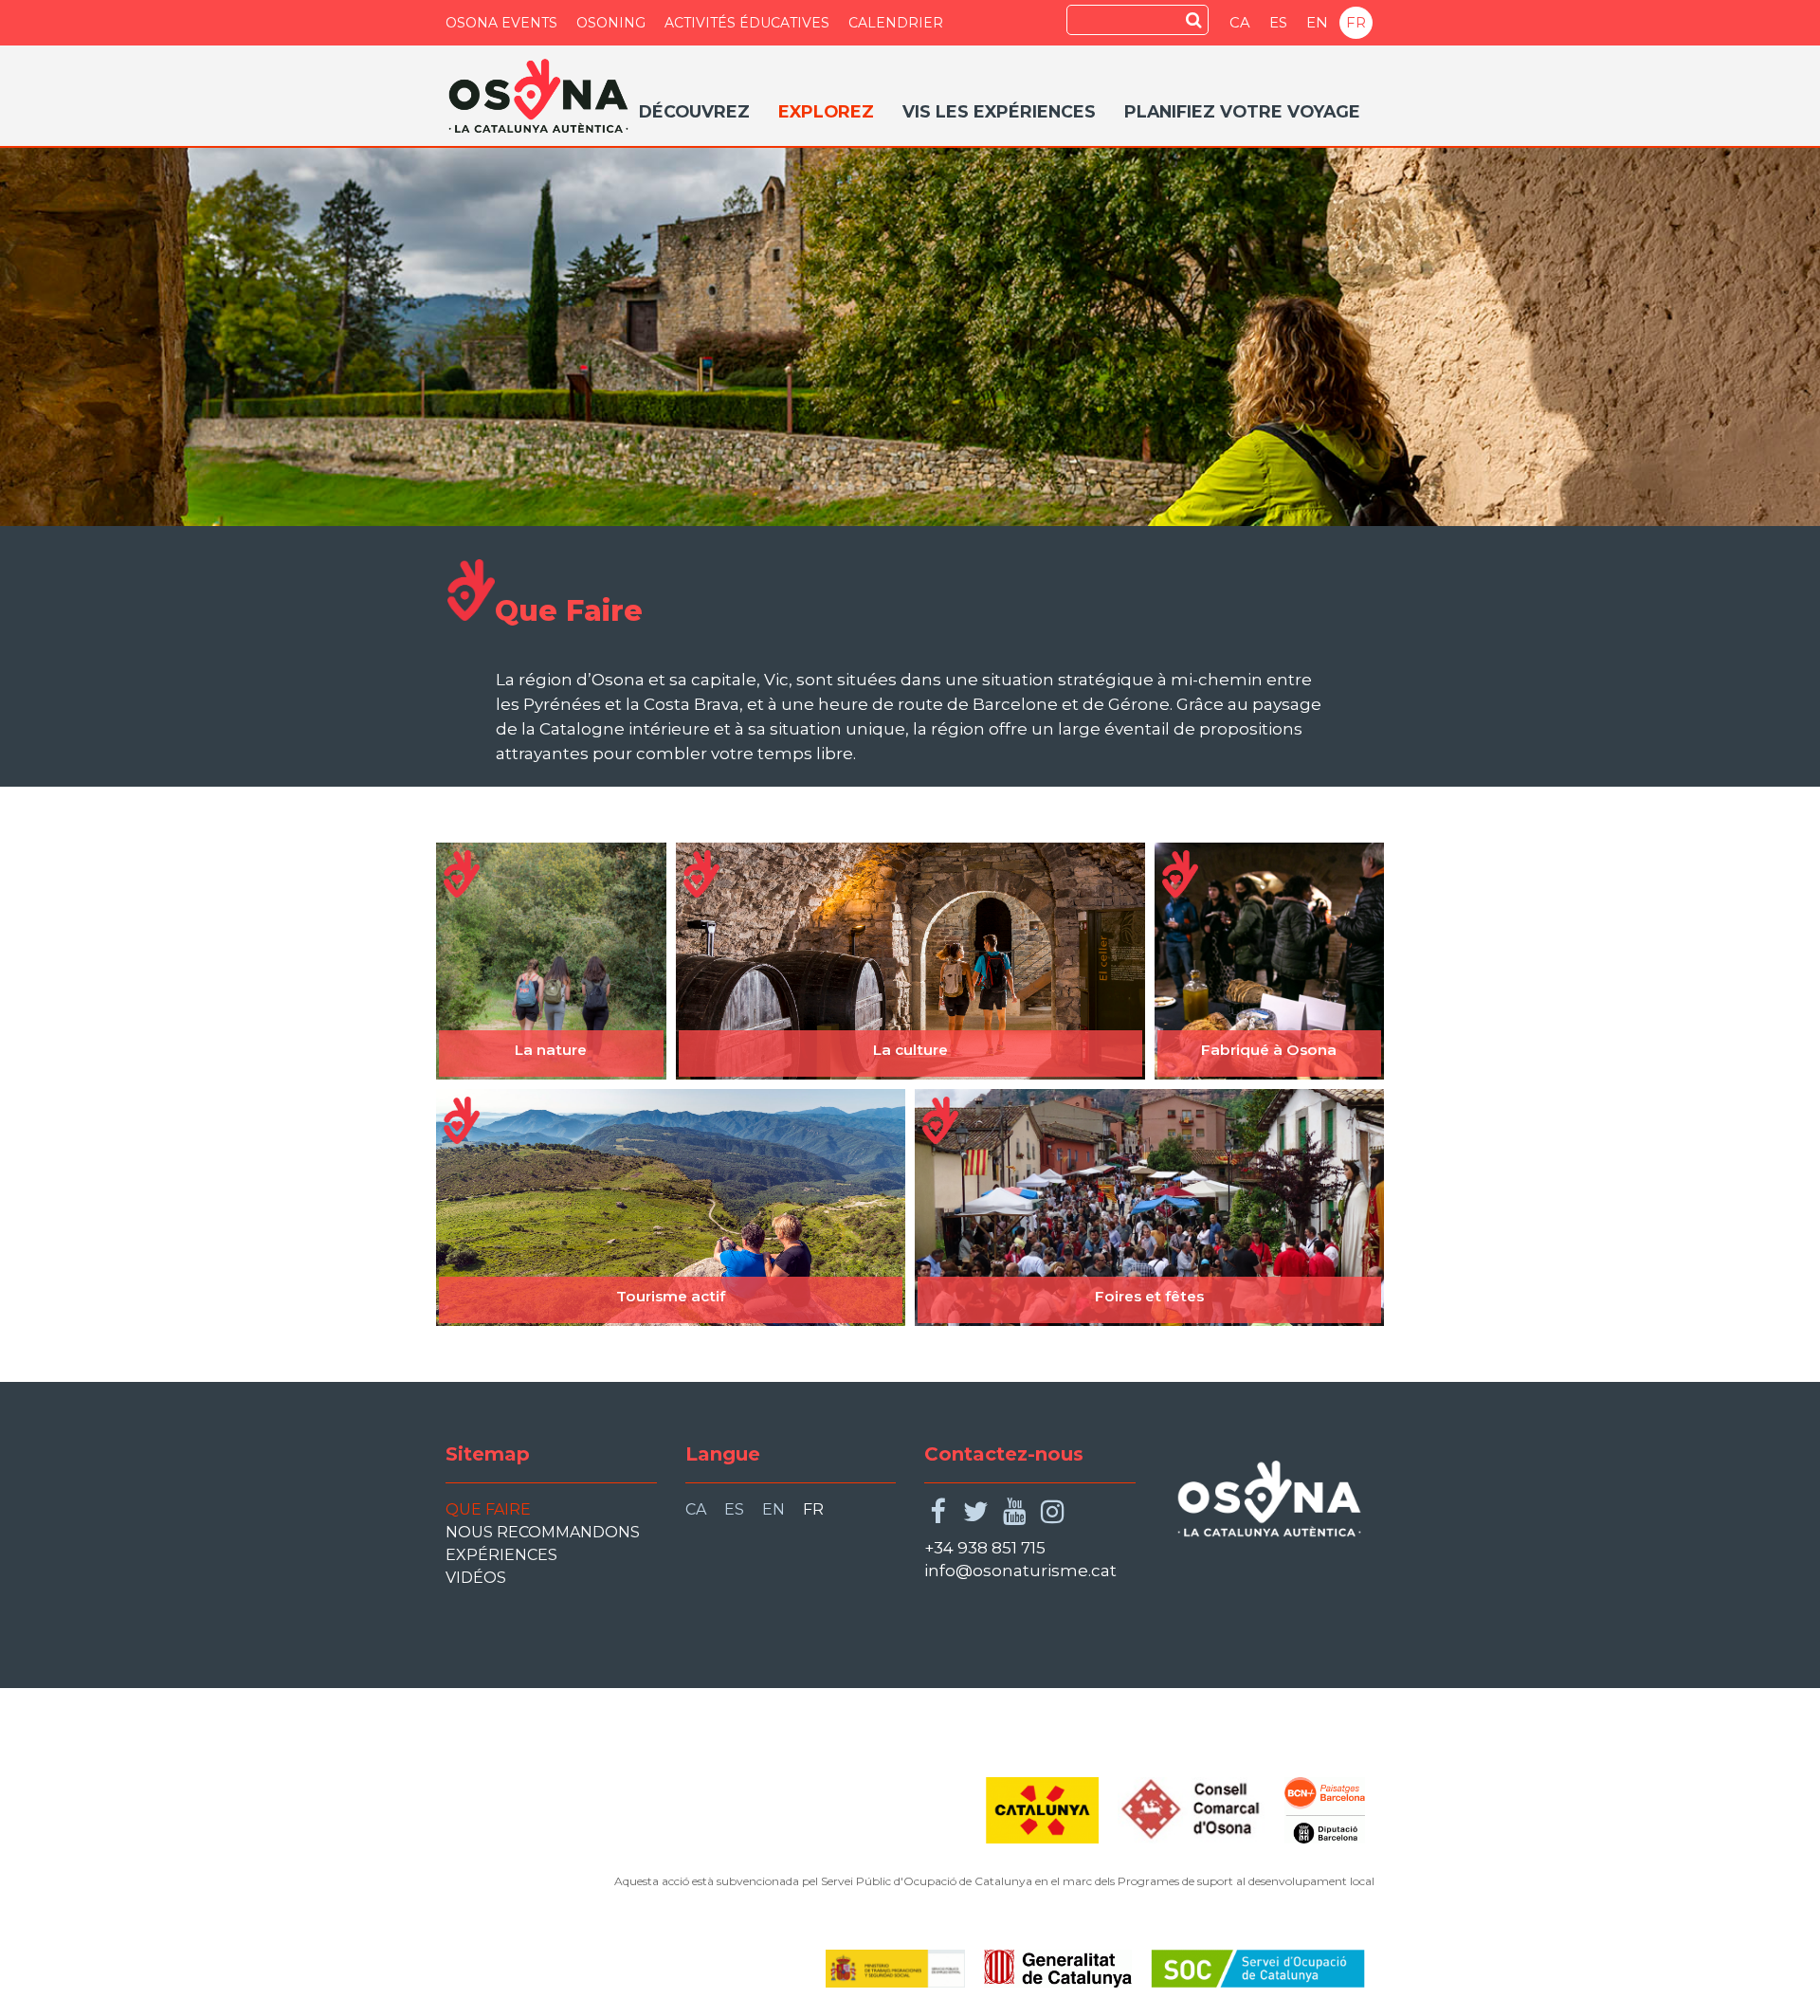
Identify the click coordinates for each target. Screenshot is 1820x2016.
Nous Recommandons (543, 1532)
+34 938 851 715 (985, 1548)
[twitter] (976, 1512)
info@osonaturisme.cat (1020, 1571)
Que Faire (488, 1509)
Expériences (501, 1555)
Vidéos (476, 1578)
